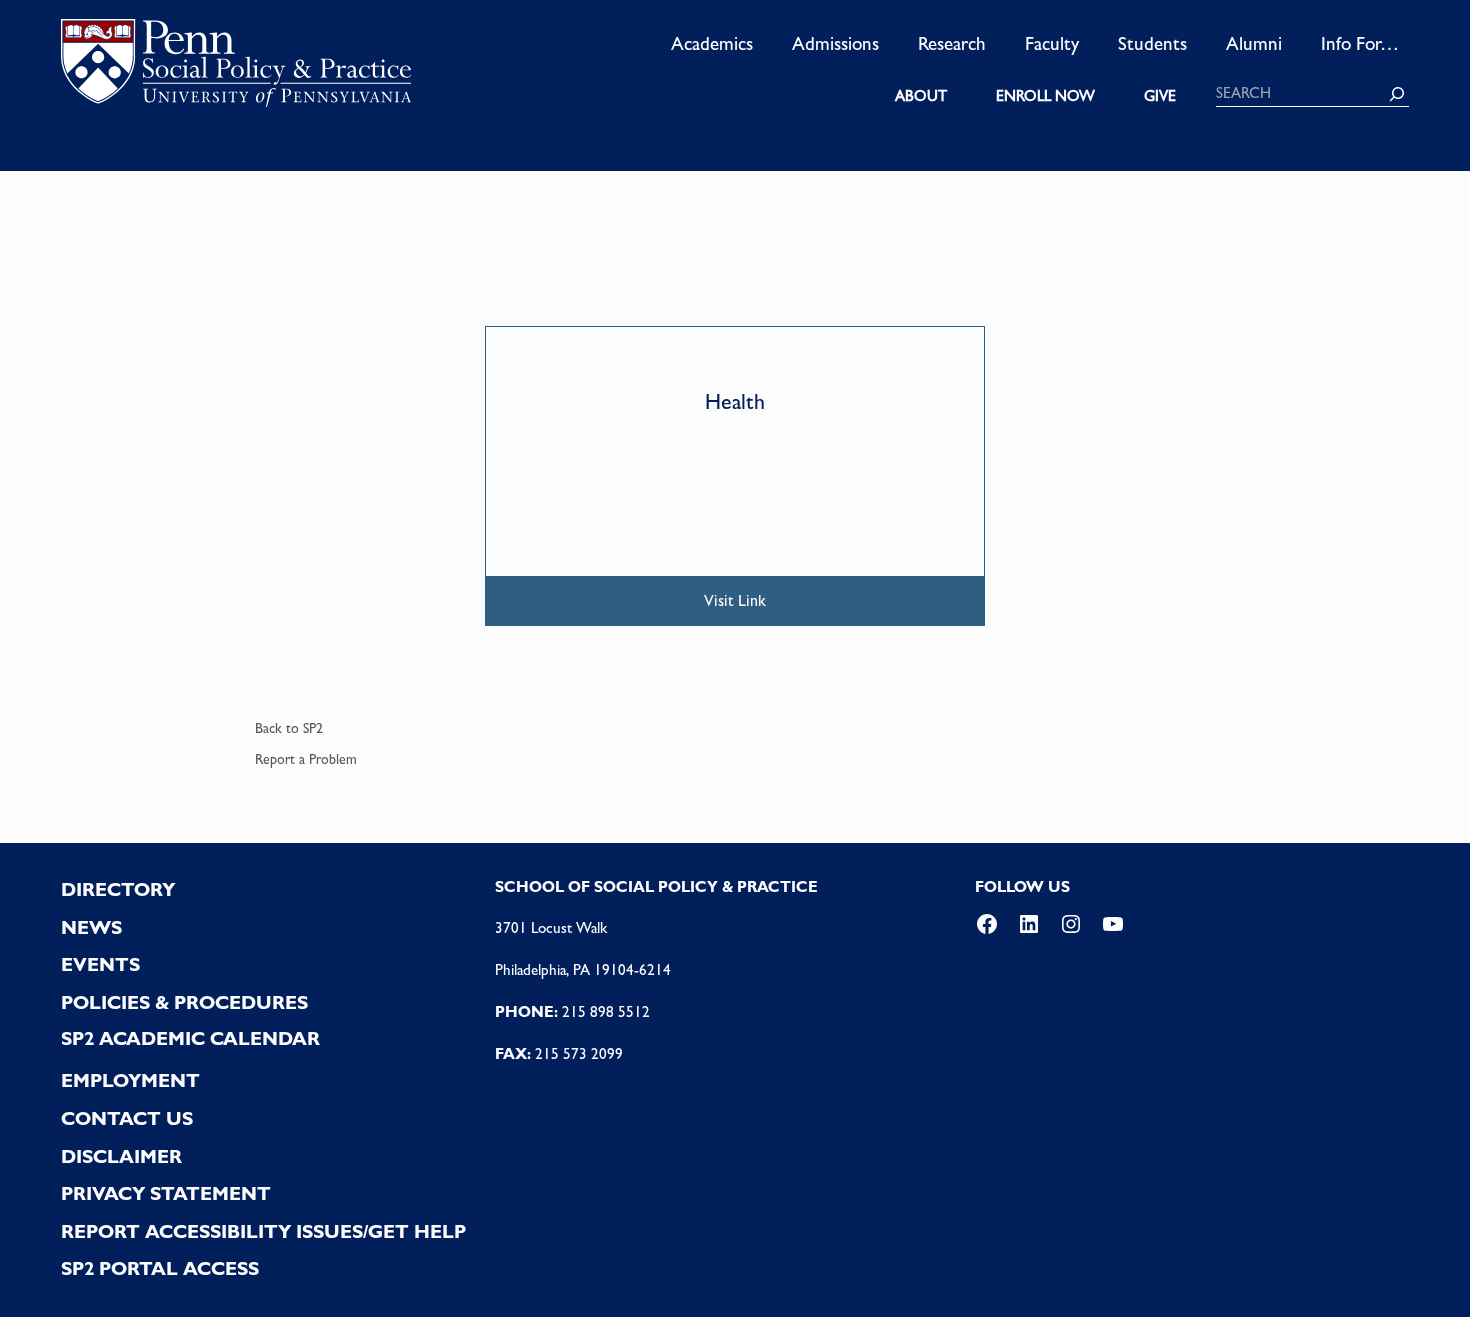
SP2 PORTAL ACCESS (160, 1268)
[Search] (1397, 94)
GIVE (1160, 96)
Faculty (1052, 43)
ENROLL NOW (1045, 96)
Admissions (835, 43)
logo (236, 69)
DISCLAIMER (121, 1156)
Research (952, 43)
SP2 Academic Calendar (190, 1038)
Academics (712, 43)
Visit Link (735, 600)
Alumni (1254, 43)
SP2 (313, 728)
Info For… (1360, 43)
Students (1152, 43)
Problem (333, 759)
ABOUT (921, 96)
